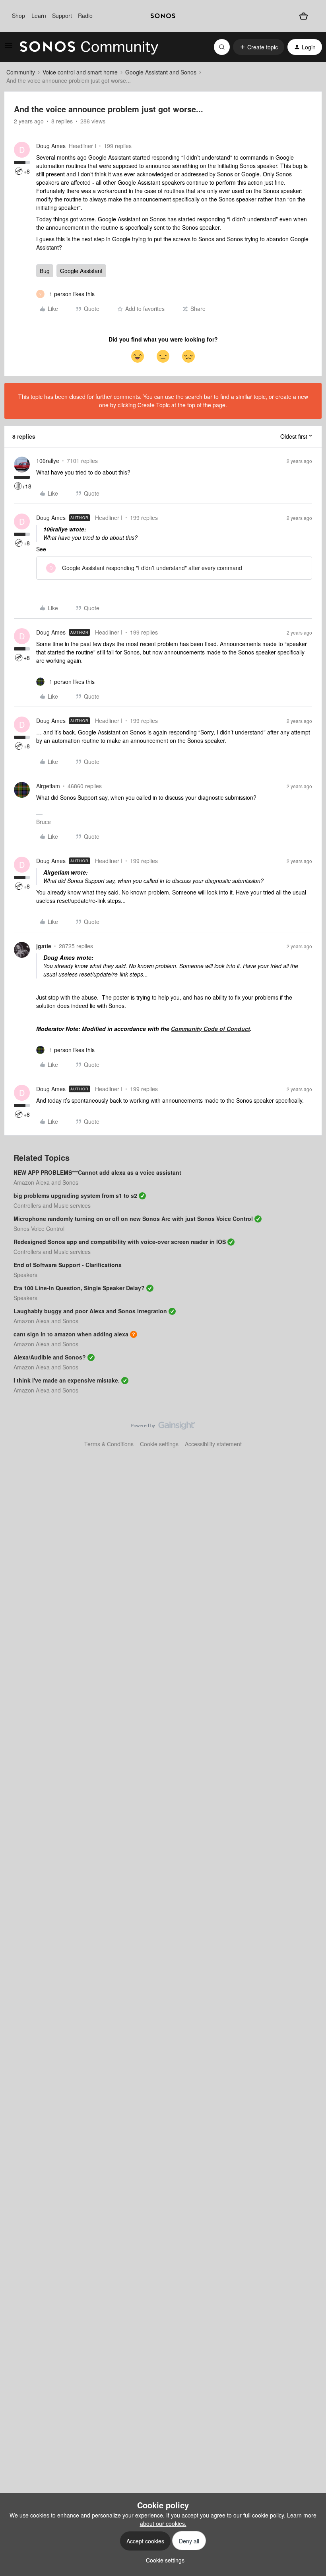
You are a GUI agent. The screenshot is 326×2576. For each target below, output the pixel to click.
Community (21, 72)
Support (62, 16)
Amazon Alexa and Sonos (46, 1182)
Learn (39, 16)
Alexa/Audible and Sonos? (50, 1357)
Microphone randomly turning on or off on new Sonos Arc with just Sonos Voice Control (133, 1219)
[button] (9, 48)
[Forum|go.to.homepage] (89, 47)
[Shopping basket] (304, 16)
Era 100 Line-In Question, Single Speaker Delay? (79, 1288)
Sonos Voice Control (39, 1228)
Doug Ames (51, 146)
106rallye (48, 461)
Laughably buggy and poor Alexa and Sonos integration (90, 1311)
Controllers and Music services (52, 1205)
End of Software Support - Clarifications (68, 1265)
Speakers (25, 1275)
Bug (45, 271)
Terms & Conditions (109, 1444)
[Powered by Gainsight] (163, 1428)
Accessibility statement (213, 1444)
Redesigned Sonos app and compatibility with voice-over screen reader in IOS (120, 1242)
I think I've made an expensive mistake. (67, 1380)
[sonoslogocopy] (163, 16)
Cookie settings (159, 1444)
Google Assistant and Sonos (161, 72)
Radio (85, 16)
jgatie (44, 946)
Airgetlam (48, 786)
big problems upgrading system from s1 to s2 (75, 1195)
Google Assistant (81, 271)
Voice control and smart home (80, 72)
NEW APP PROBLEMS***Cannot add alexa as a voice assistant (97, 1172)
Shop (18, 16)
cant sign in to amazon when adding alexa (71, 1334)
